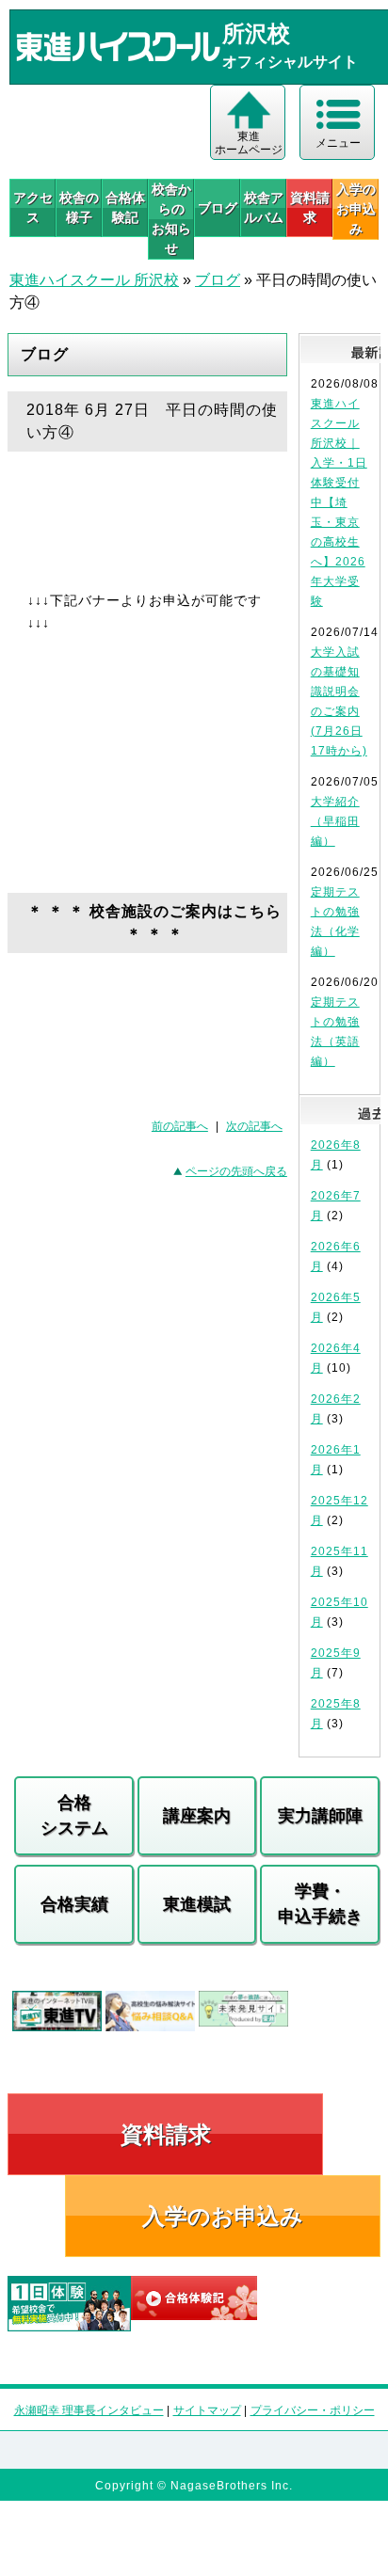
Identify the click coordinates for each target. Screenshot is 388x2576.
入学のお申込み (223, 2216)
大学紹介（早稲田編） (335, 821)
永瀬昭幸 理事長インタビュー (89, 2410)
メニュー (338, 143)
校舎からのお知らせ (171, 219)
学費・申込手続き (320, 1904)
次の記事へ (254, 1126)
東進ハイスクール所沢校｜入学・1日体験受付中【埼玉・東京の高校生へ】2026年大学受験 (339, 502)
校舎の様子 (79, 207)
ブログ (218, 208)
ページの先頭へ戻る (236, 1171)
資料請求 (310, 207)
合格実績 (74, 1904)
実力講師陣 (320, 1816)
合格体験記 (125, 207)
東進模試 (197, 1904)
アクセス (33, 207)
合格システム (74, 1815)
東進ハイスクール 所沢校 (94, 280)
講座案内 (197, 1816)
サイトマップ (207, 2410)
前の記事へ (180, 1126)
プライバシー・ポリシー (313, 2410)
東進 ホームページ (249, 143)
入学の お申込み (356, 209)
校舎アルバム (264, 207)
